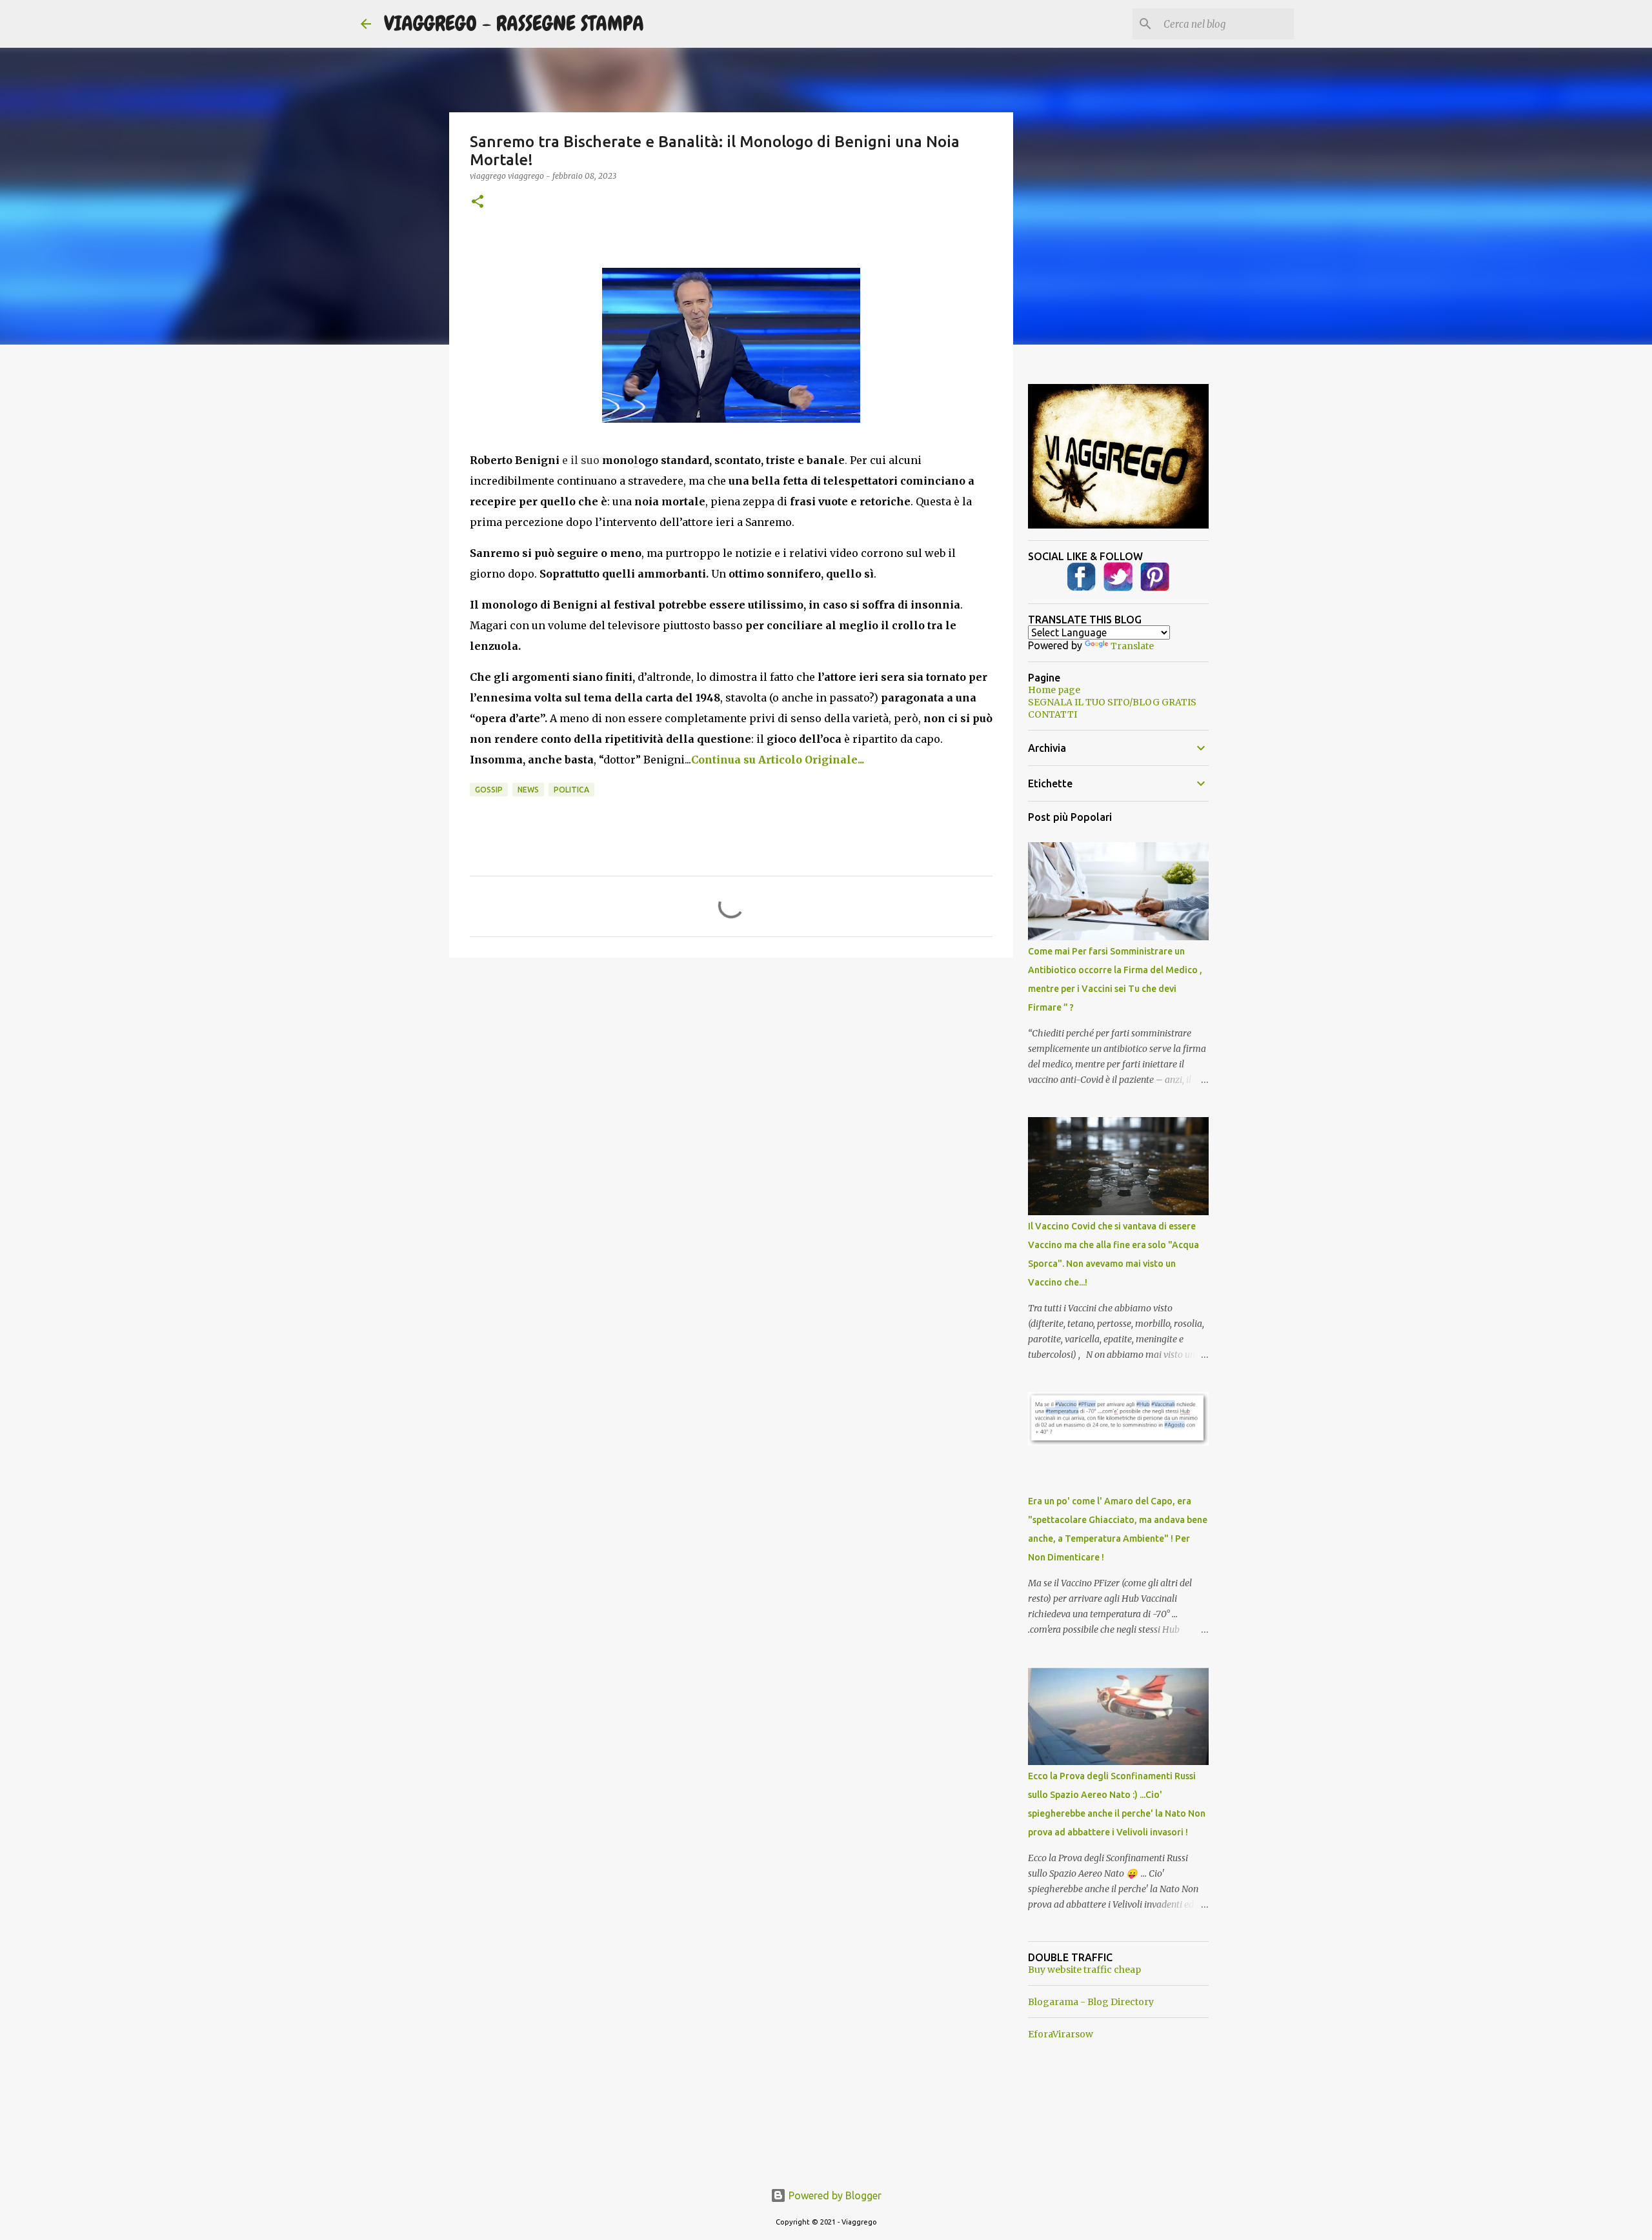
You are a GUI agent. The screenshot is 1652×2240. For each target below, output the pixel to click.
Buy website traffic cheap (1084, 1970)
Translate (1132, 646)
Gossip (489, 790)
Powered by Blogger (834, 2195)
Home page (1054, 690)
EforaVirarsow (1061, 2034)
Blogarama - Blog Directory (1091, 2002)
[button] (478, 202)
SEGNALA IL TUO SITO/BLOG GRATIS (1112, 702)
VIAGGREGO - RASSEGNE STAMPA (514, 24)
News (528, 790)
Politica (571, 790)
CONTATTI (1053, 714)
